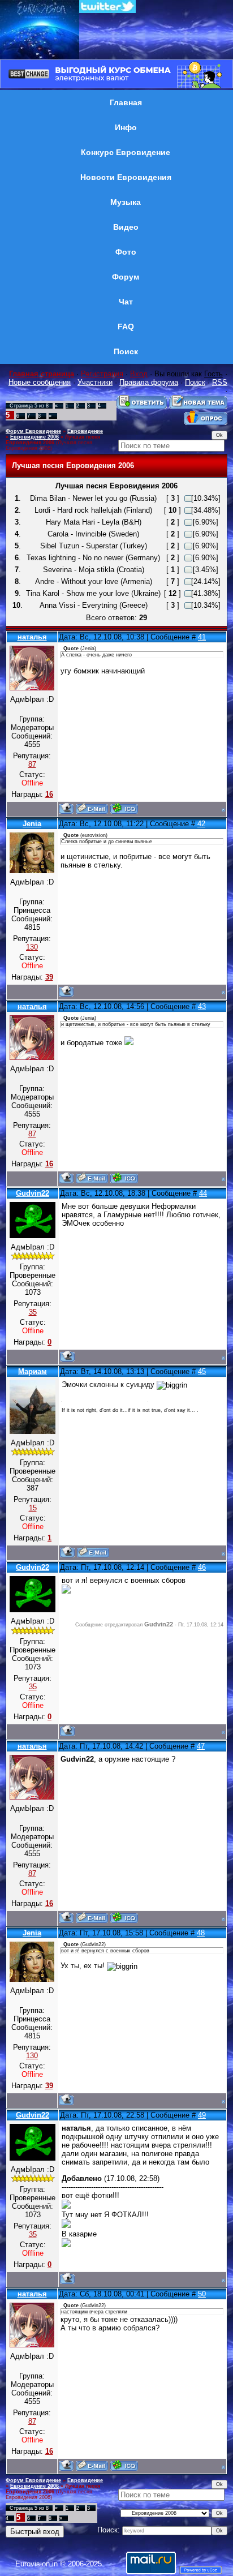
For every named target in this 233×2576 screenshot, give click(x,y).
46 (202, 1567)
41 (202, 637)
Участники (95, 382)
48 (201, 1933)
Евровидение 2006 (34, 437)
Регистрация (102, 374)
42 (201, 824)
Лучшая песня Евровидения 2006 (53, 440)
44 (203, 1193)
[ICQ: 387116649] (124, 808)
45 (202, 1371)
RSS (220, 382)
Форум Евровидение (33, 431)
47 (201, 1746)
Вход (139, 374)
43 (202, 1006)
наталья (32, 637)
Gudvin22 (33, 1193)
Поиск (195, 382)
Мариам (33, 1371)
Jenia (32, 824)
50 (202, 2294)
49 (202, 2115)
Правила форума (149, 382)
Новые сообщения (40, 382)
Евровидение (85, 431)
